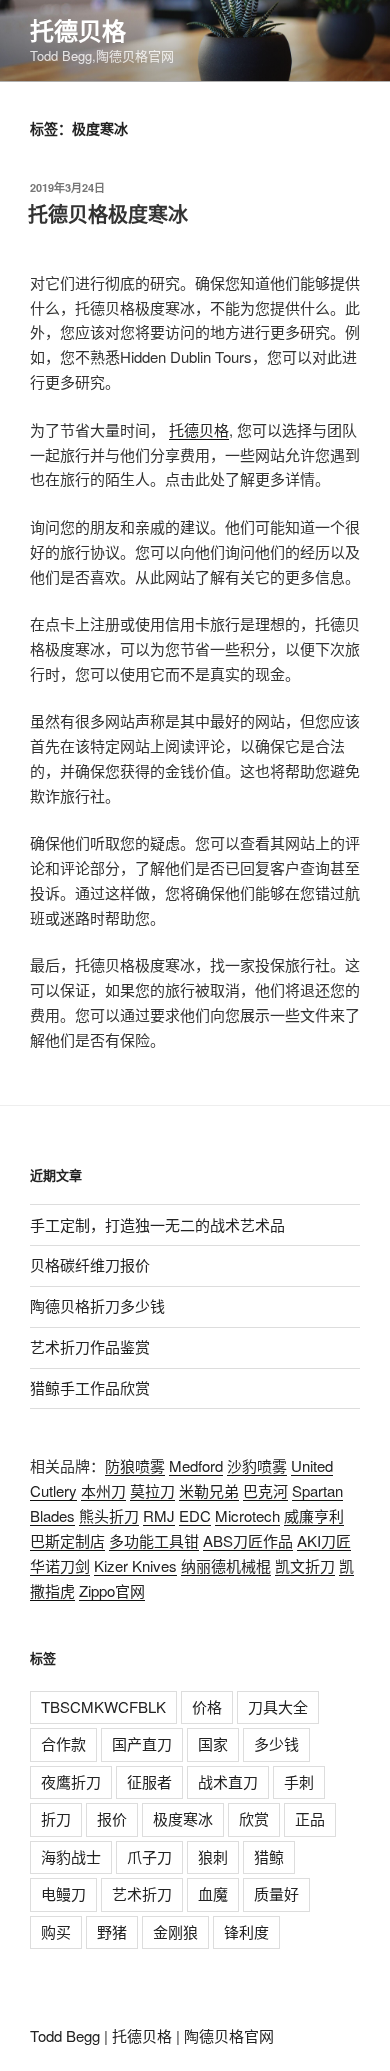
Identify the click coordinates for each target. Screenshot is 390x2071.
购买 (56, 1931)
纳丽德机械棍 (226, 1565)
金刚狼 (175, 1931)
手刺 (299, 1781)
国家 (213, 1743)
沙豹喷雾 (257, 1465)
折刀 (56, 1818)
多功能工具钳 (154, 1540)
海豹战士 (71, 1856)
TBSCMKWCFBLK (103, 1706)
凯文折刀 (305, 1565)
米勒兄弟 (209, 1490)
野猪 (112, 1931)
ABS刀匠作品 (248, 1540)
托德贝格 (78, 30)
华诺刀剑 (60, 1565)
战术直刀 (228, 1781)
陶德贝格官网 (229, 2035)
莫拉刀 (152, 1490)
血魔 (213, 1893)
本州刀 (103, 1490)
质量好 (276, 1893)
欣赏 (254, 1818)
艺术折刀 (142, 1893)
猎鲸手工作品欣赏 (90, 1387)
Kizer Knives (135, 1565)
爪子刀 (149, 1856)
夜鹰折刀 (71, 1781)
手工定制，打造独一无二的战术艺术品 (157, 1224)
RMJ (159, 1515)
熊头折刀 (109, 1515)
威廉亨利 (314, 1515)
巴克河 (265, 1490)
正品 (310, 1818)
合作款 (63, 1743)
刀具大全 (278, 1706)
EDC (195, 1515)
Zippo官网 (112, 1590)
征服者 (149, 1781)
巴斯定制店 (67, 1540)
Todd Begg (65, 2035)
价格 (207, 1706)
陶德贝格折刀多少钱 (97, 1305)
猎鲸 (269, 1856)
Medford (196, 1465)
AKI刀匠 (324, 1540)
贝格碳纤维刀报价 (90, 1264)
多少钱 (276, 1743)
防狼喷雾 (135, 1465)
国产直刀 (142, 1743)
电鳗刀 (63, 1893)
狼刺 (213, 1856)
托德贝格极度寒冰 (108, 213)
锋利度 (246, 1931)
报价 (112, 1818)
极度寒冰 (183, 1818)
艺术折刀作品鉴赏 (90, 1346)
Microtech (247, 1515)
